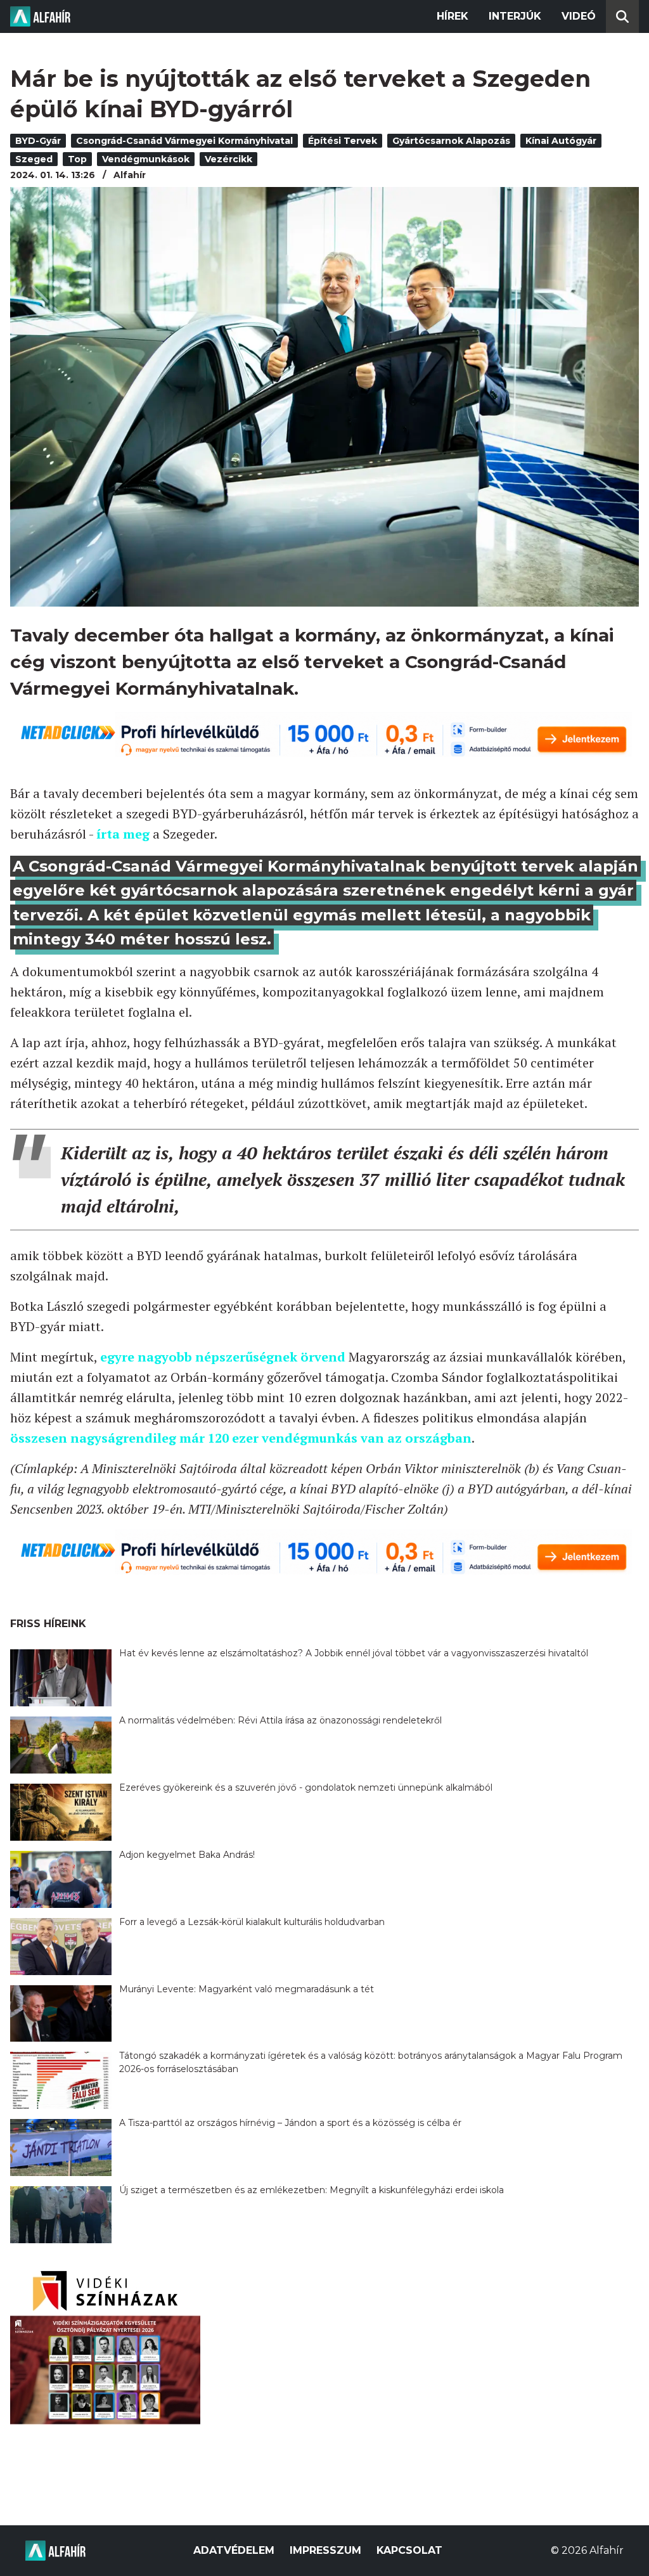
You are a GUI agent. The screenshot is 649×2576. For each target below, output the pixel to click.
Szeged (34, 159)
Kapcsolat (409, 2550)
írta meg (123, 834)
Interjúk (515, 16)
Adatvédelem (234, 2550)
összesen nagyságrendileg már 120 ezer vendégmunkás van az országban (241, 1438)
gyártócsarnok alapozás (451, 141)
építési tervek (343, 141)
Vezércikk (228, 159)
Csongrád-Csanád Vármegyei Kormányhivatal (184, 141)
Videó (579, 16)
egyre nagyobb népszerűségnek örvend (223, 1357)
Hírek (453, 16)
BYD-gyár (38, 141)
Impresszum (325, 2550)
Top (77, 159)
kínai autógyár (561, 141)
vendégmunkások (146, 159)
